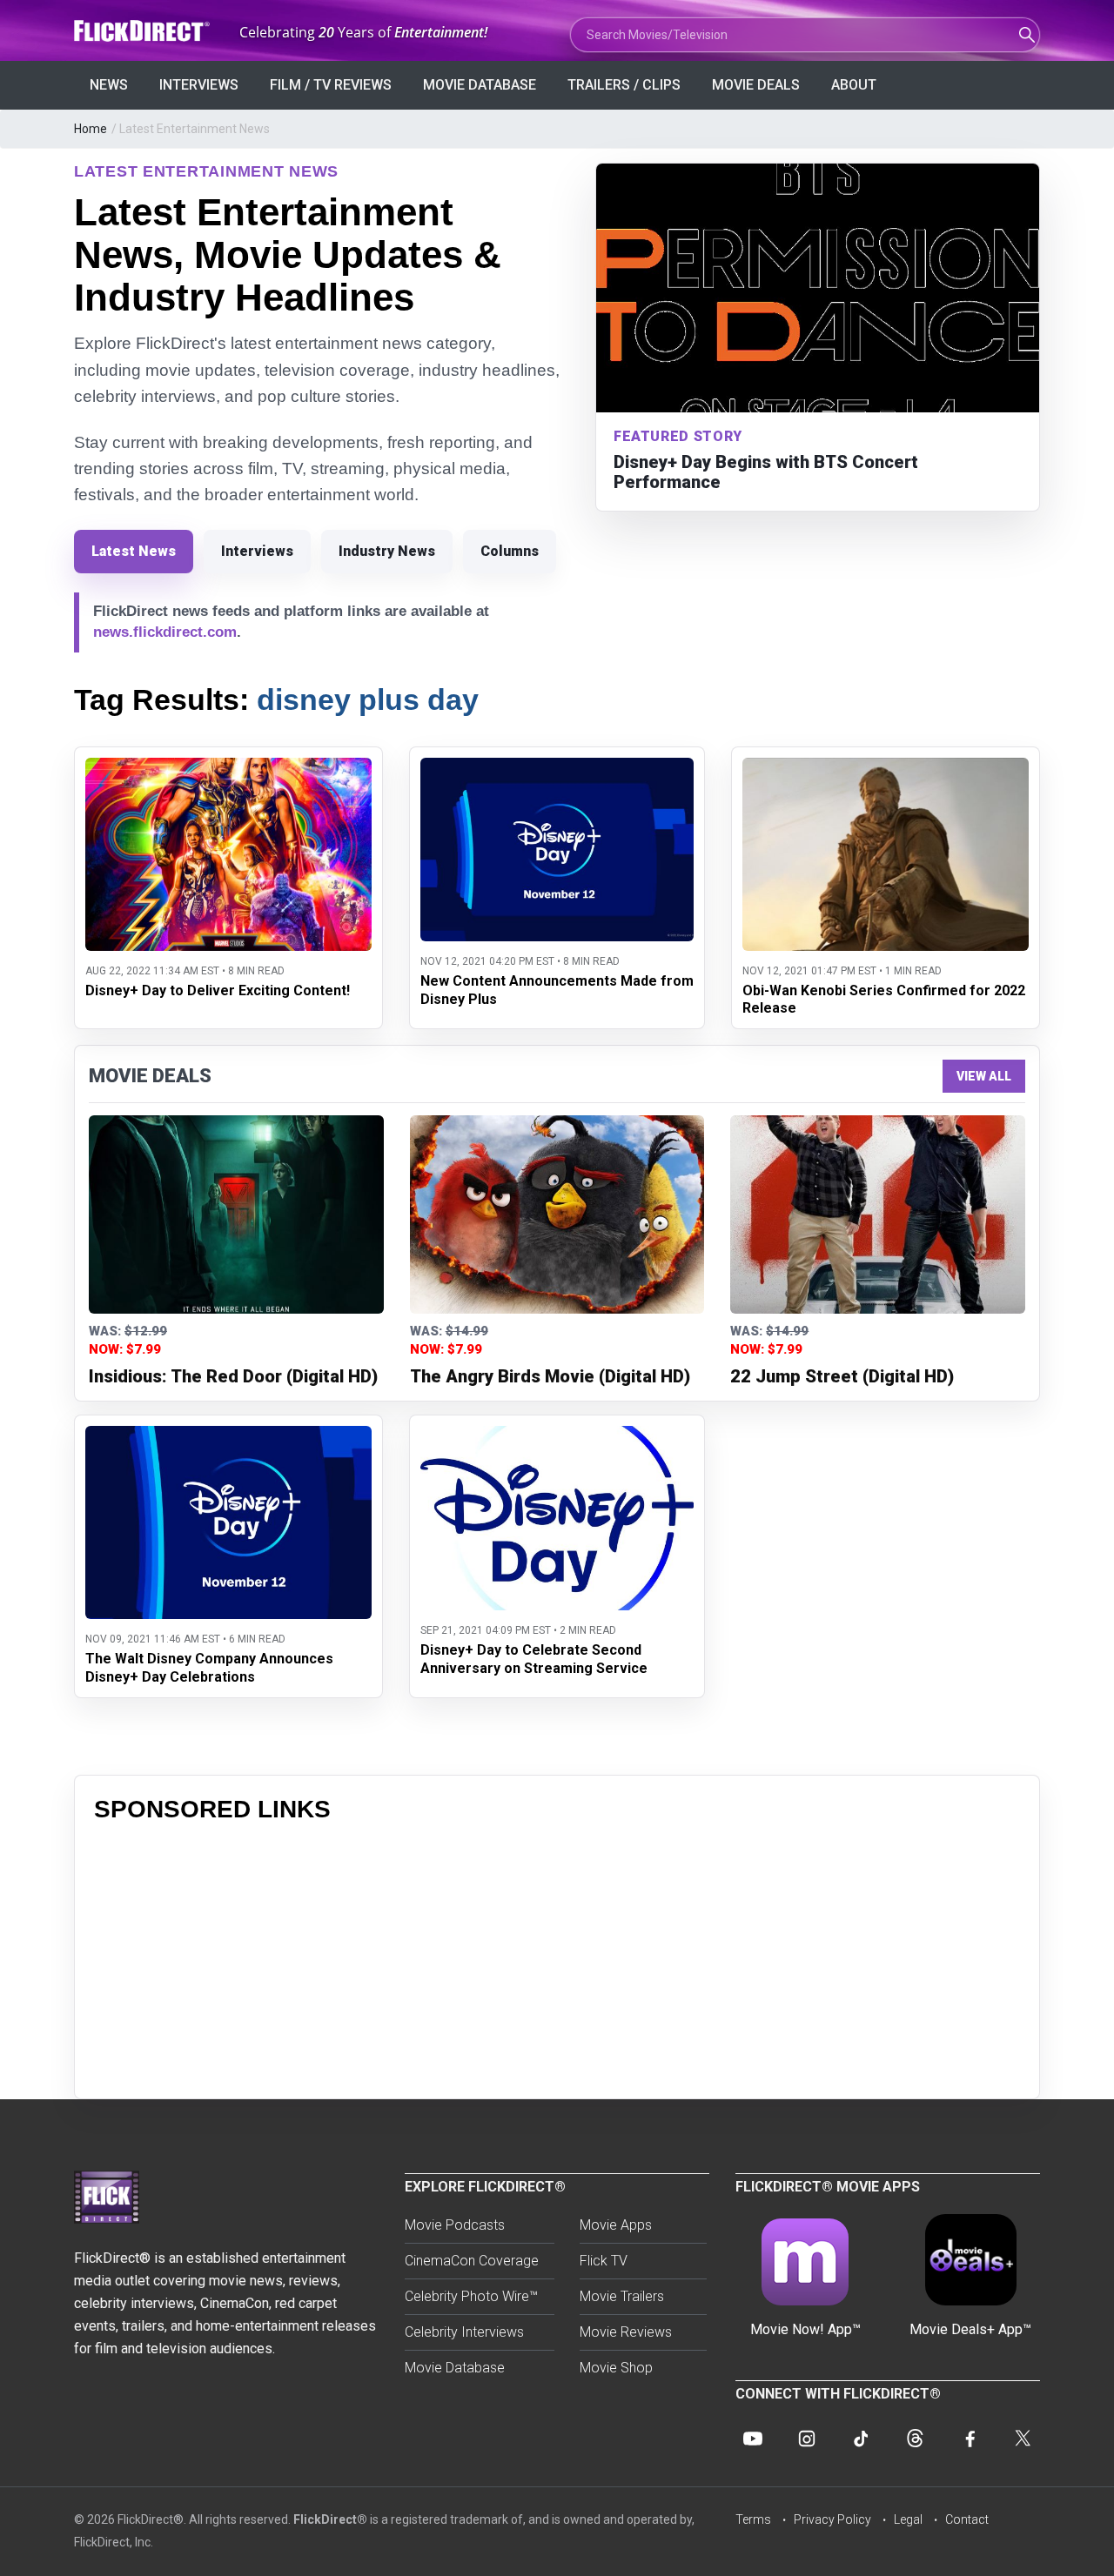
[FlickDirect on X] (1023, 2439)
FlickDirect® (330, 2519)
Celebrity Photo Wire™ (471, 2296)
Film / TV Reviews (331, 85)
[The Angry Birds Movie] (557, 1214)
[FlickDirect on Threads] (915, 2439)
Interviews (199, 85)
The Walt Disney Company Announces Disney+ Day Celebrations (209, 1668)
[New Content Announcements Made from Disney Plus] (557, 769)
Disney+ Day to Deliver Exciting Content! (218, 990)
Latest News (134, 551)
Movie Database (480, 85)
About (854, 85)
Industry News (387, 551)
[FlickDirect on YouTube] (753, 2439)
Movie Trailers (622, 2296)
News (109, 85)
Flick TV (604, 2261)
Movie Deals (756, 85)
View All (984, 1076)
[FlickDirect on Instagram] (807, 2439)
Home (91, 129)
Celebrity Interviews (464, 2332)
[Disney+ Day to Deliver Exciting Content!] (228, 769)
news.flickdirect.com (165, 632)
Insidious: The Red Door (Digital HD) (233, 1376)
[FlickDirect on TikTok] (861, 2439)
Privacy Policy (832, 2519)
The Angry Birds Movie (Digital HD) (550, 1376)
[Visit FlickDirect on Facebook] (969, 2439)
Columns (510, 551)
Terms (753, 2519)
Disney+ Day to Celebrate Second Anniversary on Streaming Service (534, 1659)
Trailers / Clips (624, 85)
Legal (908, 2519)
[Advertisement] (557, 1957)
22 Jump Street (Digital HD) (842, 1376)
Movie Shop (616, 2368)
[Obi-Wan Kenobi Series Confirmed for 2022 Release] (886, 769)
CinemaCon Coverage (472, 2261)
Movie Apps (616, 2225)
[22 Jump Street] (878, 1214)
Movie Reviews (626, 2332)
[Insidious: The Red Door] (236, 1214)
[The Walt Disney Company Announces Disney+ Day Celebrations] (228, 1437)
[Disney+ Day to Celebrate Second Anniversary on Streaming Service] (557, 1437)
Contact (967, 2519)
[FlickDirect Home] (144, 31)
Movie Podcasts (455, 2225)
